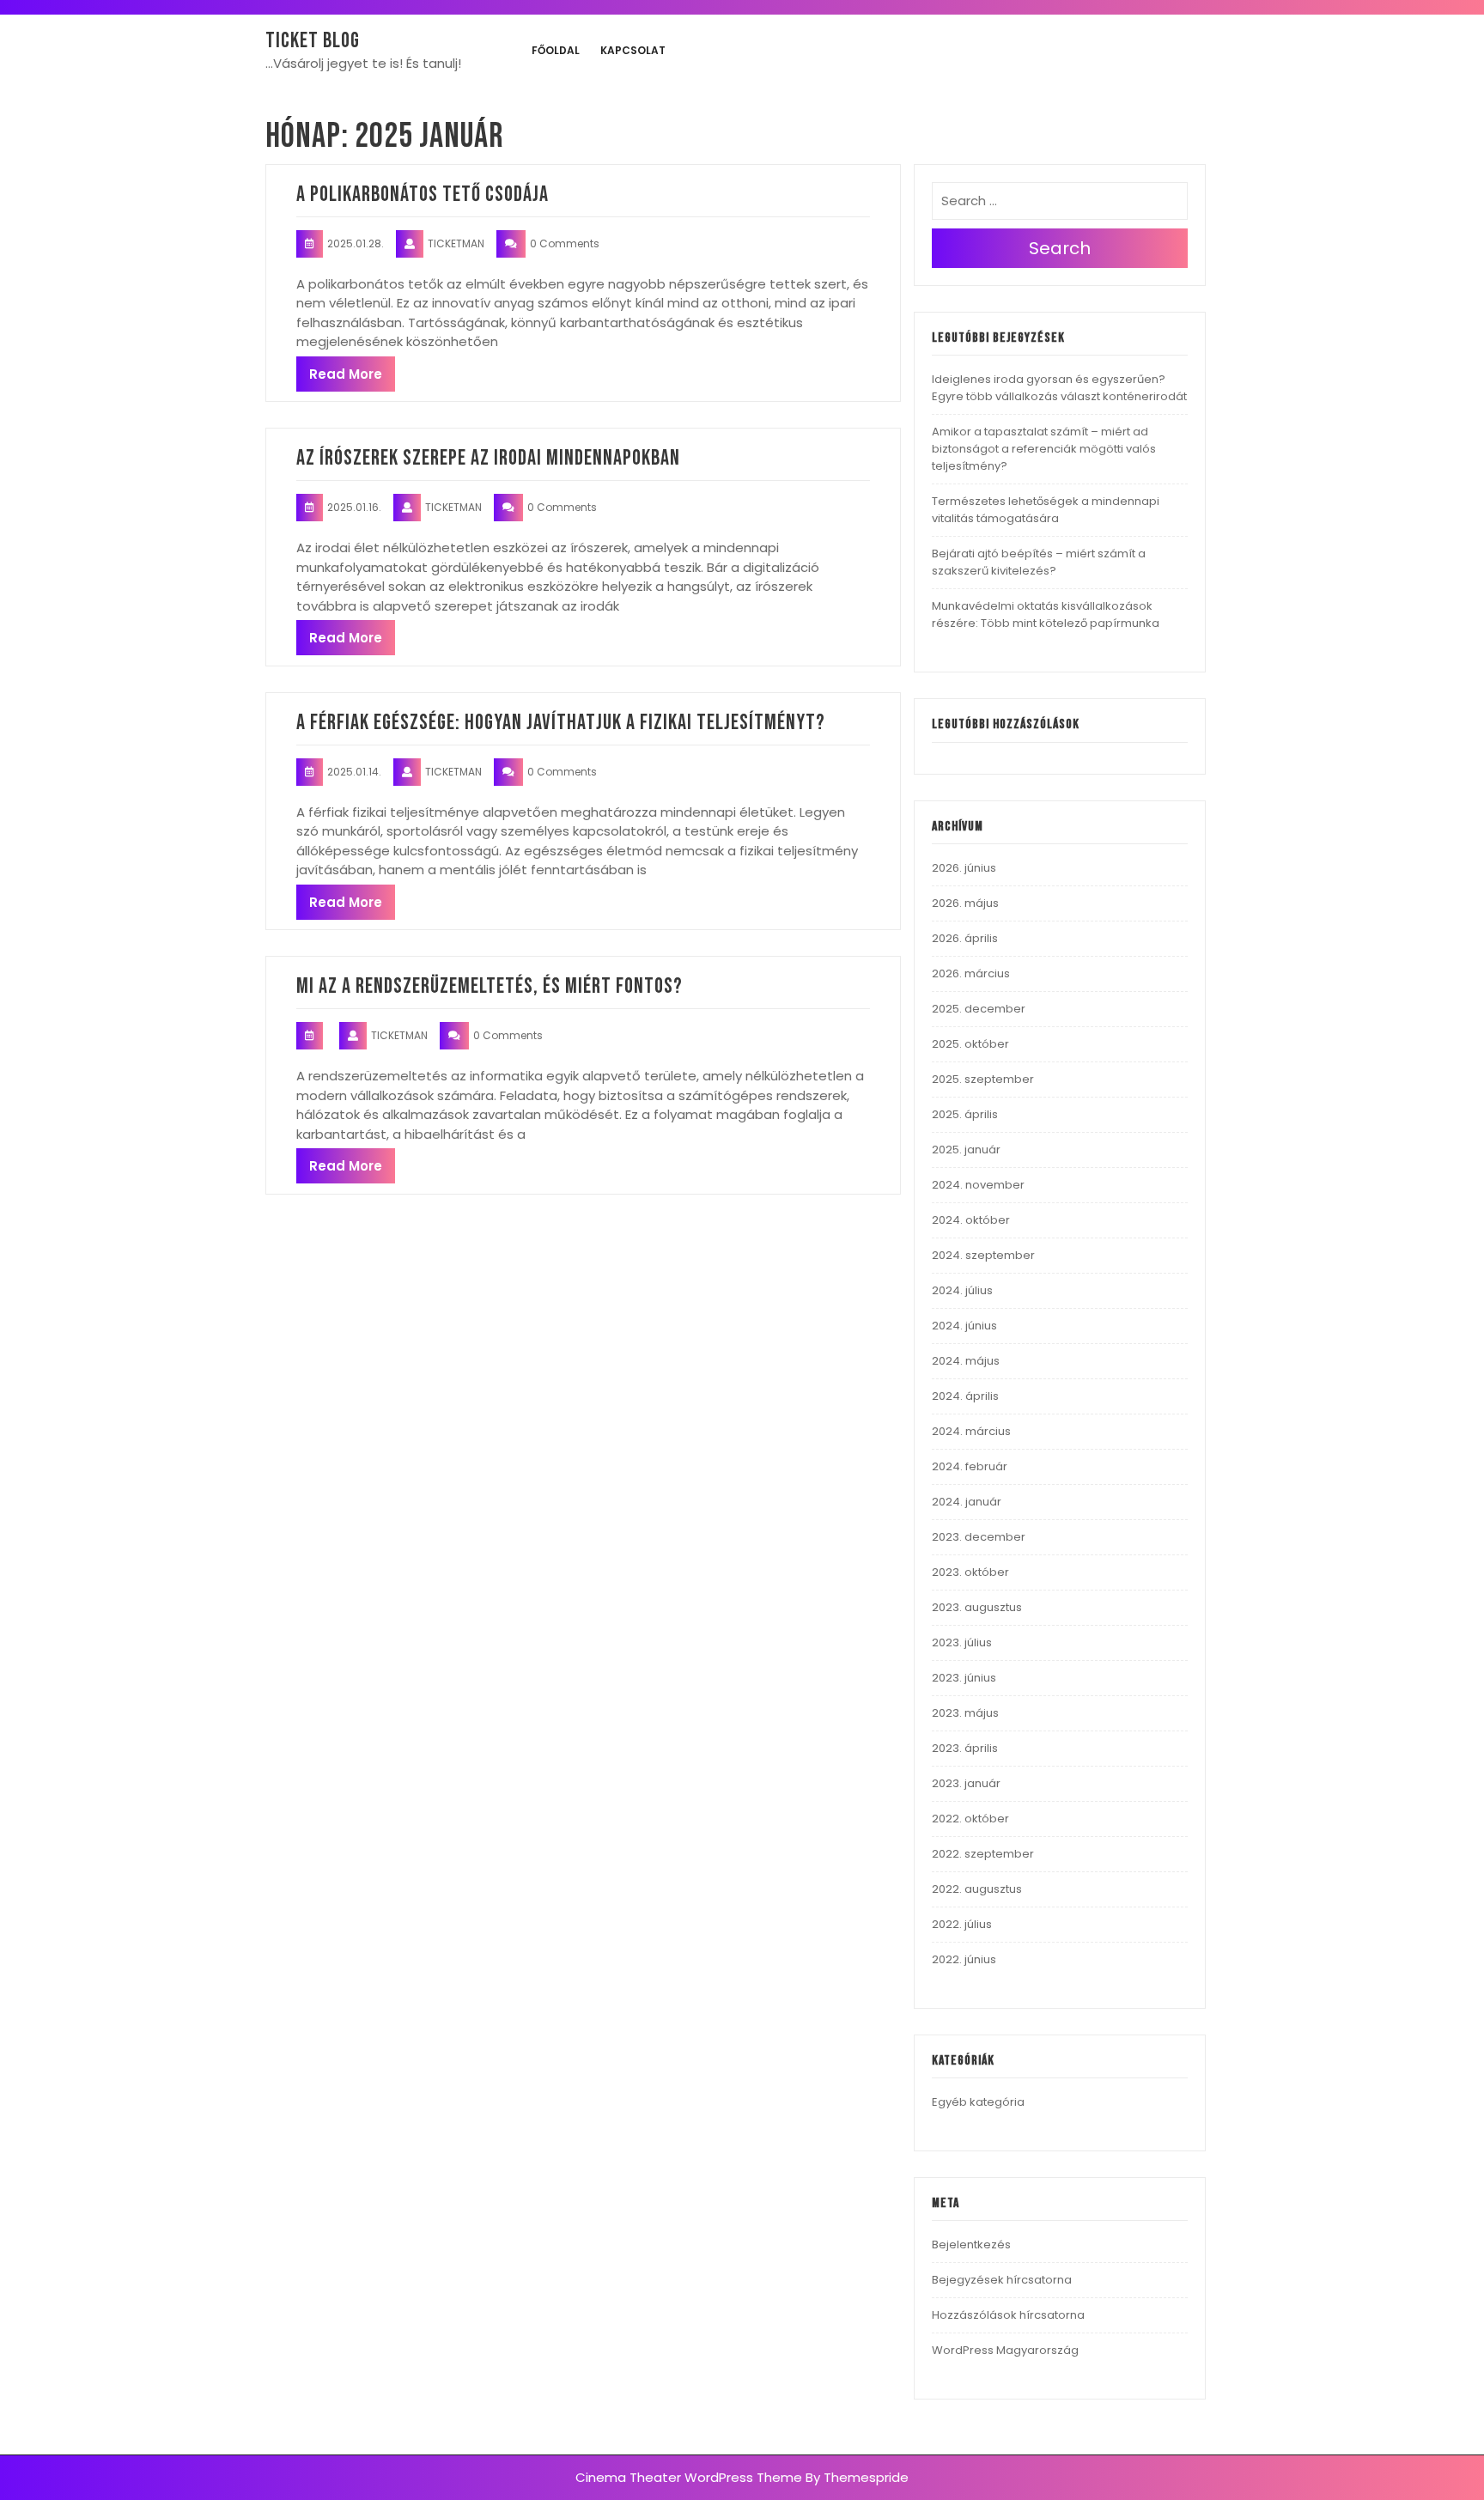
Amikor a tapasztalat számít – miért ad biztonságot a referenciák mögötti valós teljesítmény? (1044, 449)
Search (1060, 248)
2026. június (964, 868)
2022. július (962, 1924)
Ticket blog (313, 41)
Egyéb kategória (978, 2102)
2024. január (967, 1502)
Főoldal (556, 50)
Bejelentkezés (971, 2245)
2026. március (971, 973)
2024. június (964, 1326)
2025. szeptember (983, 1079)
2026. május (965, 903)
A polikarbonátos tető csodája (423, 195)
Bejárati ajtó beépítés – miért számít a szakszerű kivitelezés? (1039, 562)
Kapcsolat (633, 50)
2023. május (965, 1713)
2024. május (966, 1361)
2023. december (979, 1537)
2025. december (979, 1009)
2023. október (970, 1572)
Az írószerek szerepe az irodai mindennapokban (488, 458)
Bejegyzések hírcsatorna (1002, 2280)
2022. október (970, 1819)
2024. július (962, 1290)
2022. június (964, 1959)
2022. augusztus (977, 1889)
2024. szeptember (983, 1255)
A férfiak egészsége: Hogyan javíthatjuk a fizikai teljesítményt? (561, 723)
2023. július (962, 1642)
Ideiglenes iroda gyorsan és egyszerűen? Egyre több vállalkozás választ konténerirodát (1059, 388)
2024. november (978, 1185)
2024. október (971, 1220)
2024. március (971, 1431)
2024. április (965, 1396)
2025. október (970, 1044)
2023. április (965, 1748)
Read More (346, 374)
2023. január (966, 1783)
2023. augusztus (977, 1607)
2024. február (970, 1466)
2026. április (965, 938)
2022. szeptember (983, 1854)
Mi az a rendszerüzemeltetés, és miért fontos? (490, 986)
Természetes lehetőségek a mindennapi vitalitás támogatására (1046, 510)
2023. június (964, 1678)
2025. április (965, 1114)
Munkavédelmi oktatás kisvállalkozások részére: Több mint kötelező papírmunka (1046, 614)
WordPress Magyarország (1005, 2350)
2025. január (966, 1150)
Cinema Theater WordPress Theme (689, 2477)
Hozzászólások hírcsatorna (1008, 2315)
